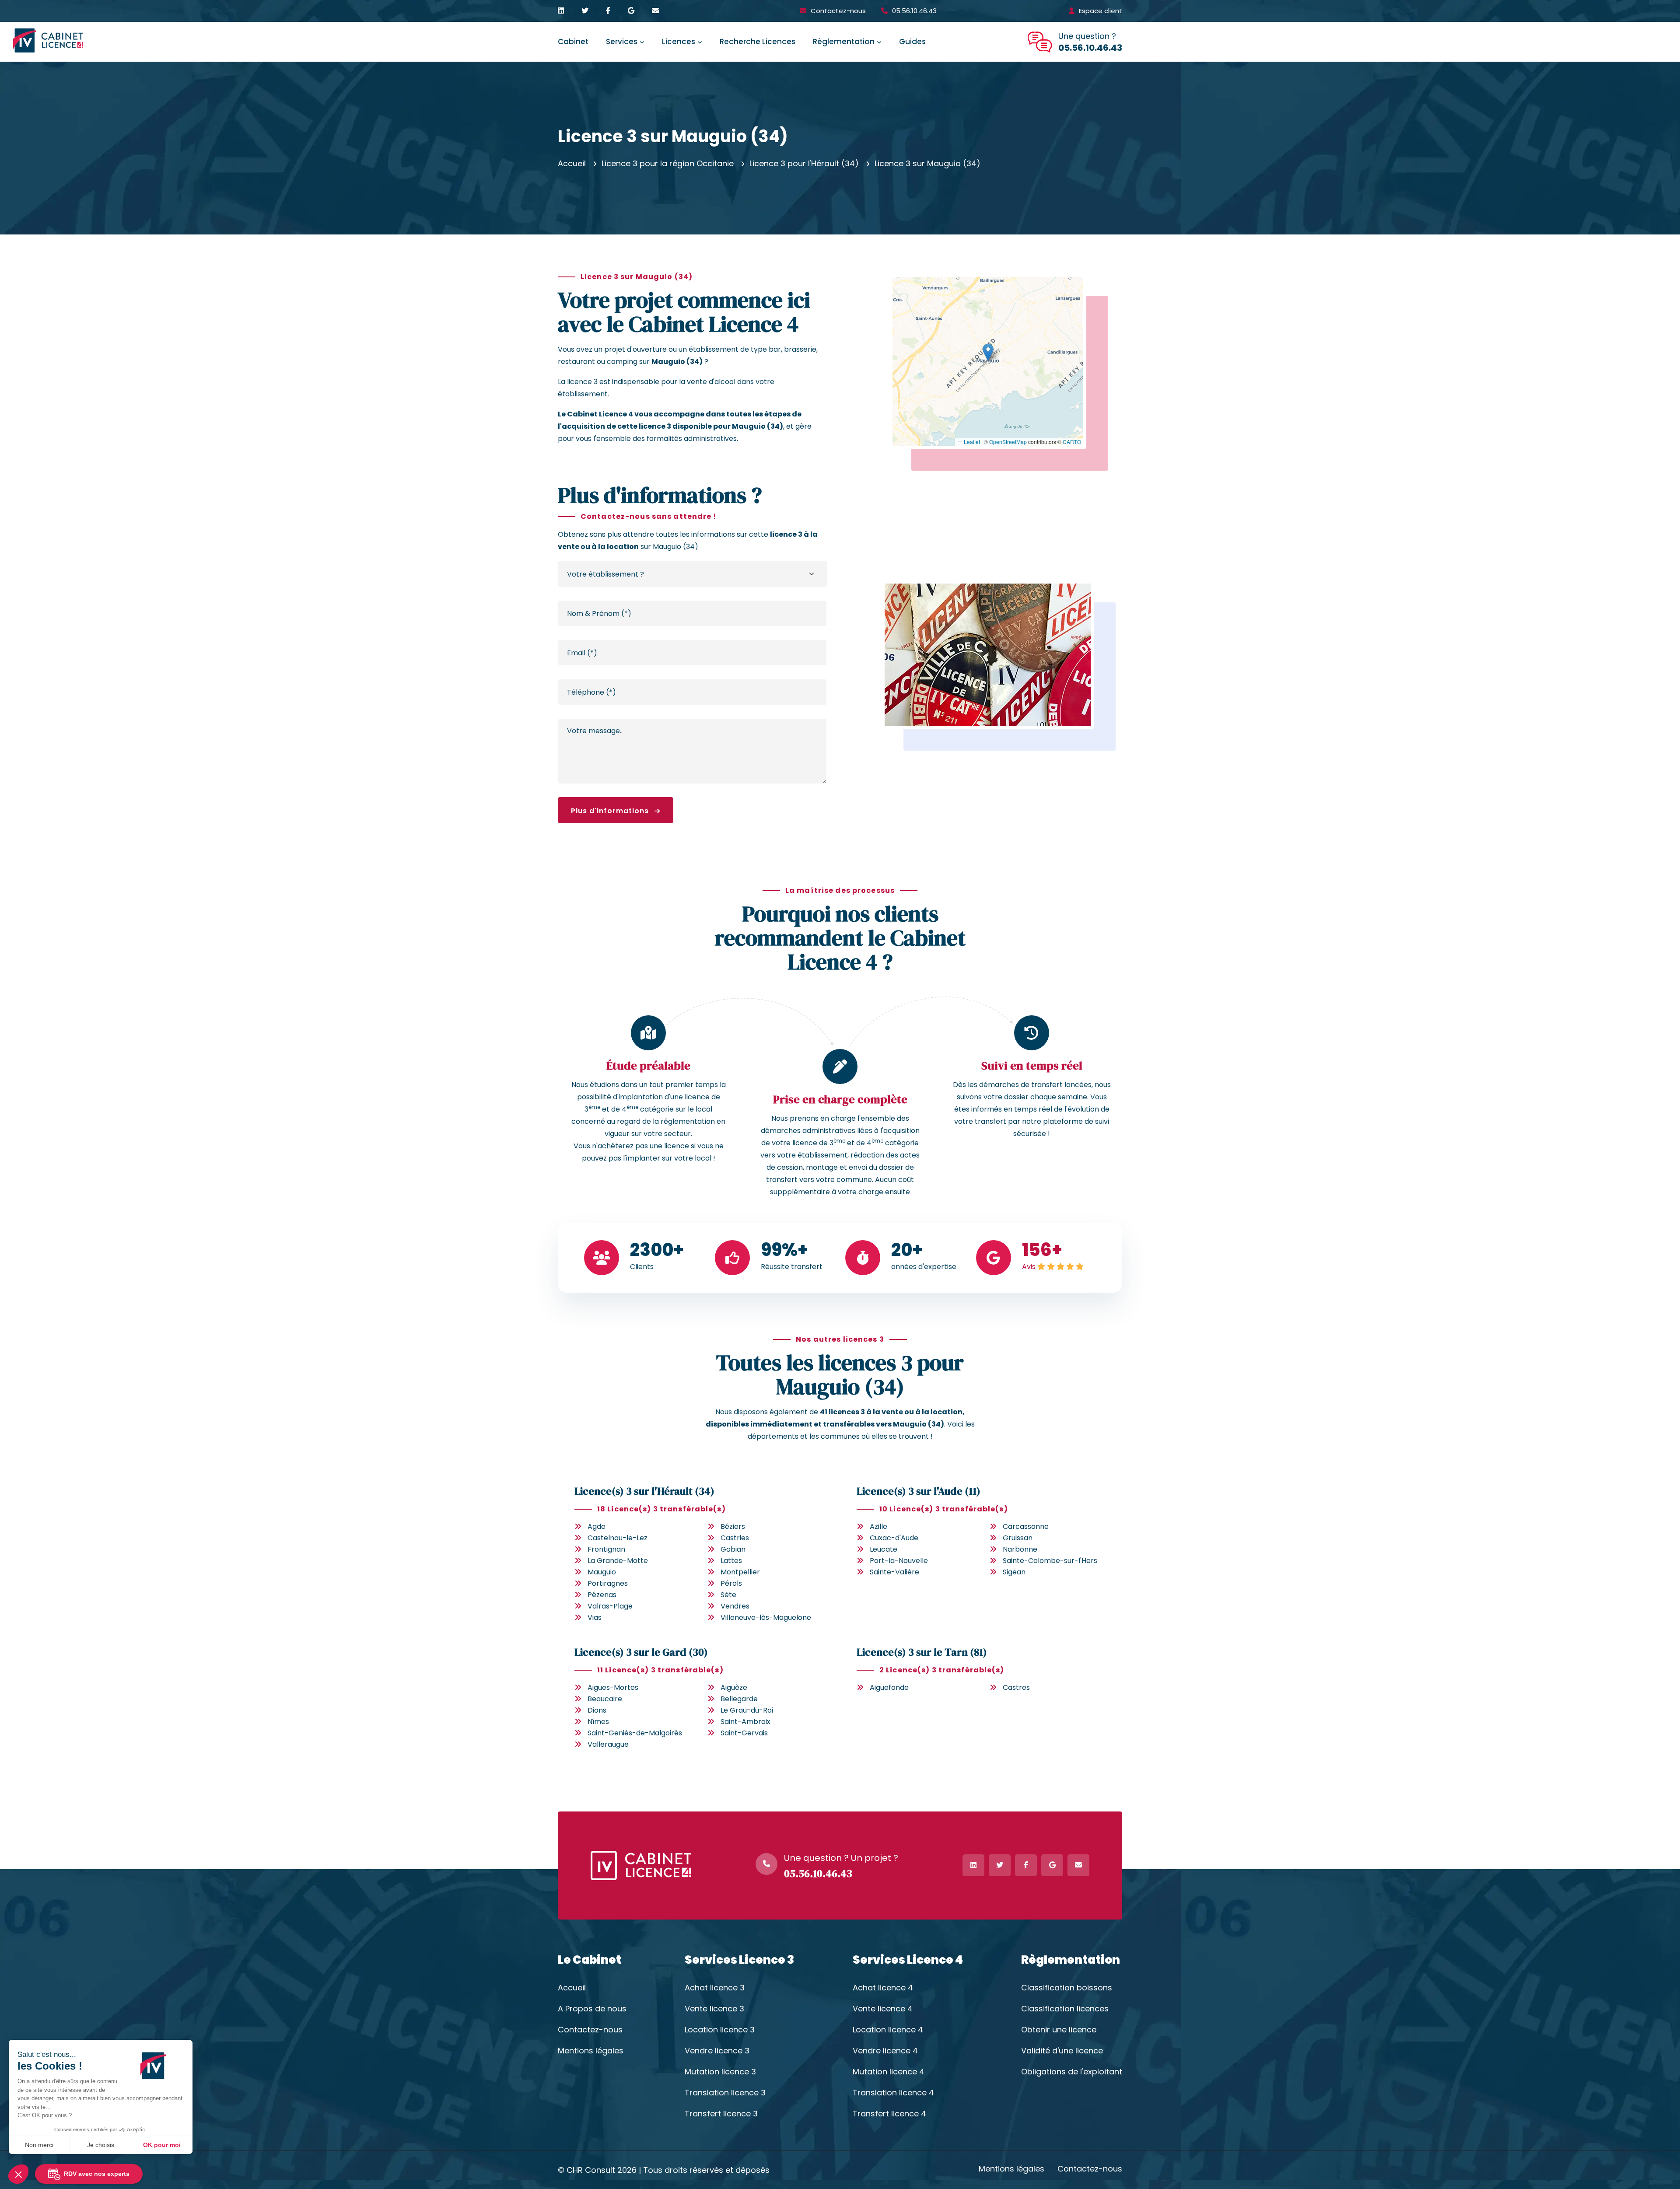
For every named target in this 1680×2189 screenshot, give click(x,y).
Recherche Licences (758, 42)
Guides (912, 42)
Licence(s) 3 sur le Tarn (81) (922, 1652)
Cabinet (573, 42)
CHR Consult (591, 2170)
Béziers (733, 1526)
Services (622, 42)
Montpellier (740, 1572)
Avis (1029, 1267)
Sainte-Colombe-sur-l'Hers (1050, 1561)
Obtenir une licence (1059, 2030)
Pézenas (602, 1595)
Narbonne (1020, 1549)
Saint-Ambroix (745, 1722)
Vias (595, 1617)
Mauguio (602, 1572)
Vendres (735, 1606)
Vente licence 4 (883, 2009)
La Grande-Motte (618, 1561)
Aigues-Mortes (613, 1687)
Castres (1016, 1687)
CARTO (1072, 442)
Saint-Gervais (744, 1733)
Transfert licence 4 (889, 2114)
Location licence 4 (888, 2030)
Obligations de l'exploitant (1072, 2072)
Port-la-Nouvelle (899, 1561)
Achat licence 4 (883, 1988)
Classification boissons (1067, 1988)
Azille (878, 1526)
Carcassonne (1026, 1526)
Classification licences (1065, 2009)
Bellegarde (739, 1699)
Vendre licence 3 (717, 2051)
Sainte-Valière (894, 1572)
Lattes (731, 1561)
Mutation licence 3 (720, 2072)
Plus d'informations (611, 811)
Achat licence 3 (715, 1988)
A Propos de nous (592, 2009)
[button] (988, 352)
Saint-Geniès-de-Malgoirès (635, 1733)
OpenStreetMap (1008, 442)
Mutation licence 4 (889, 2072)
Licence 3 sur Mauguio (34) (927, 163)
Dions (597, 1710)
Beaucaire (605, 1699)
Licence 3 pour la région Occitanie (668, 163)
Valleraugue (608, 1744)
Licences (679, 42)
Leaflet (971, 442)
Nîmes (598, 1722)
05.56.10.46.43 (914, 11)
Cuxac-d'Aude (894, 1538)
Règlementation (844, 42)
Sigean (1014, 1572)
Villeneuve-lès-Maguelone (766, 1617)
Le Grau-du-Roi (747, 1710)
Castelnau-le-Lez (618, 1538)
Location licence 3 (720, 2030)
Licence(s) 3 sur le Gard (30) (641, 1652)
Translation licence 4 (893, 2093)
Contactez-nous (838, 11)
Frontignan (606, 1549)
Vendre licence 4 (885, 2051)
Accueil (572, 163)
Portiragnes (608, 1583)
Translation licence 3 (725, 2093)
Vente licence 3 (714, 2009)
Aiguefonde (889, 1687)
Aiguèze (734, 1687)
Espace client (1101, 11)
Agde (597, 1526)
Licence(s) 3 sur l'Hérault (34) (644, 1491)
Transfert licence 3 (721, 2114)
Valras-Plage (610, 1606)
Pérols (731, 1583)
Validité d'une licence (1062, 2051)
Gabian (733, 1549)
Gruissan (1018, 1538)
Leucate (884, 1549)
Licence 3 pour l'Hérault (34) (804, 163)
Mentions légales (591, 2051)
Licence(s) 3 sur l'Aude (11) (919, 1491)
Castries (735, 1538)
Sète (728, 1595)
